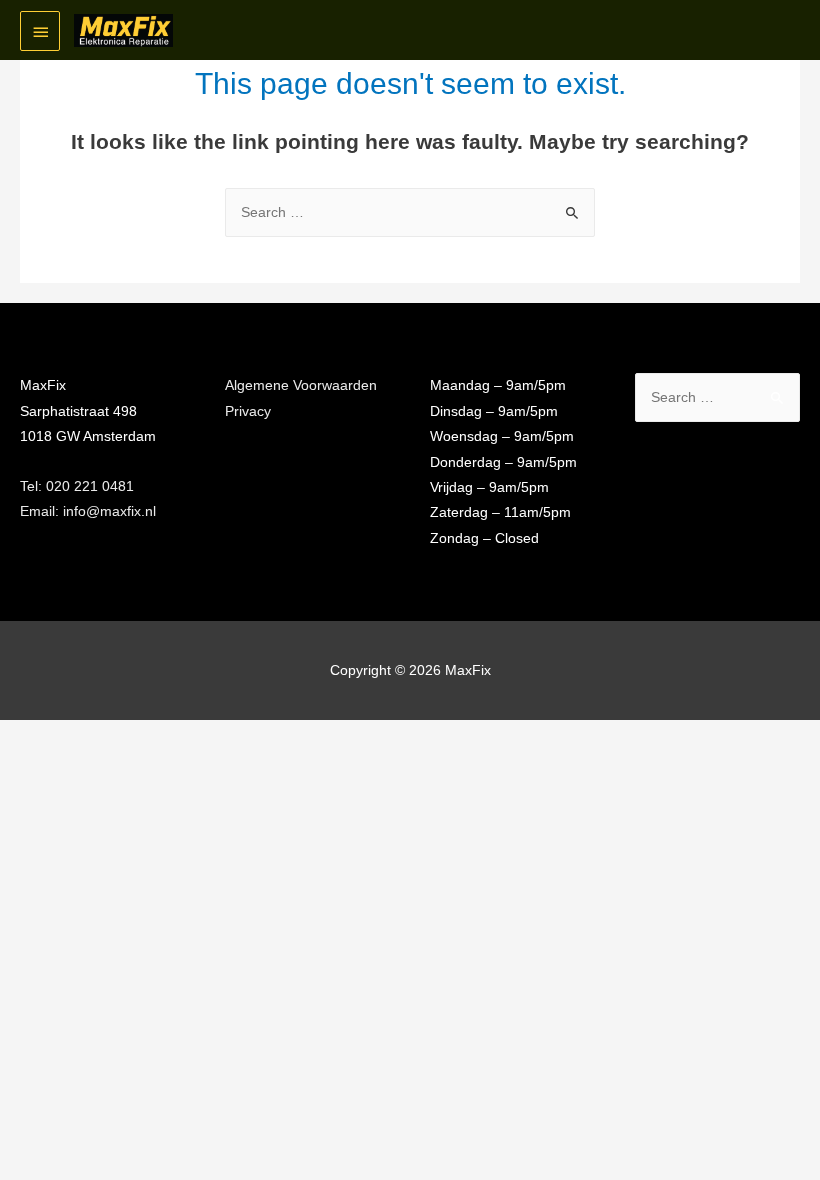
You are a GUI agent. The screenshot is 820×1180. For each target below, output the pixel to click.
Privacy (248, 411)
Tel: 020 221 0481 (77, 486)
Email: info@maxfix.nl (88, 511)
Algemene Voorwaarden (301, 385)
